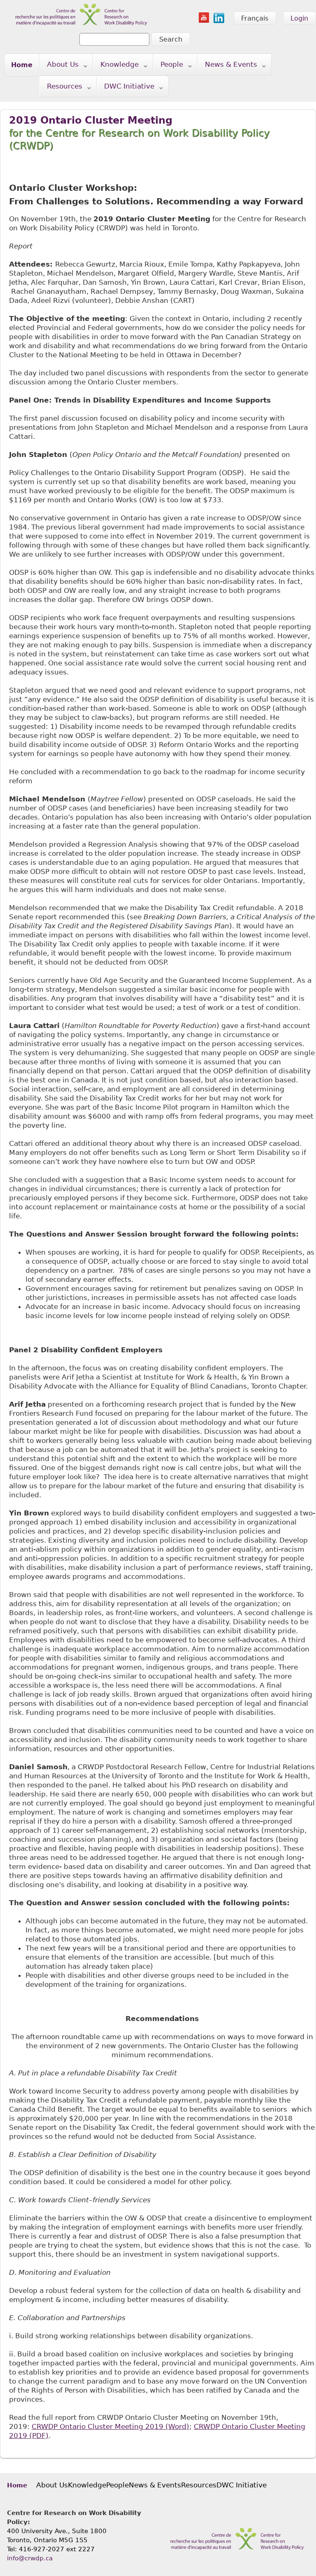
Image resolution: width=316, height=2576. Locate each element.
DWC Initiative (126, 88)
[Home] (76, 5)
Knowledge (116, 66)
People (168, 66)
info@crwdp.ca (30, 2558)
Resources (61, 88)
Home (22, 65)
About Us (59, 66)
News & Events (228, 66)
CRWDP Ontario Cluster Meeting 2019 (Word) (110, 2426)
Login (299, 18)
